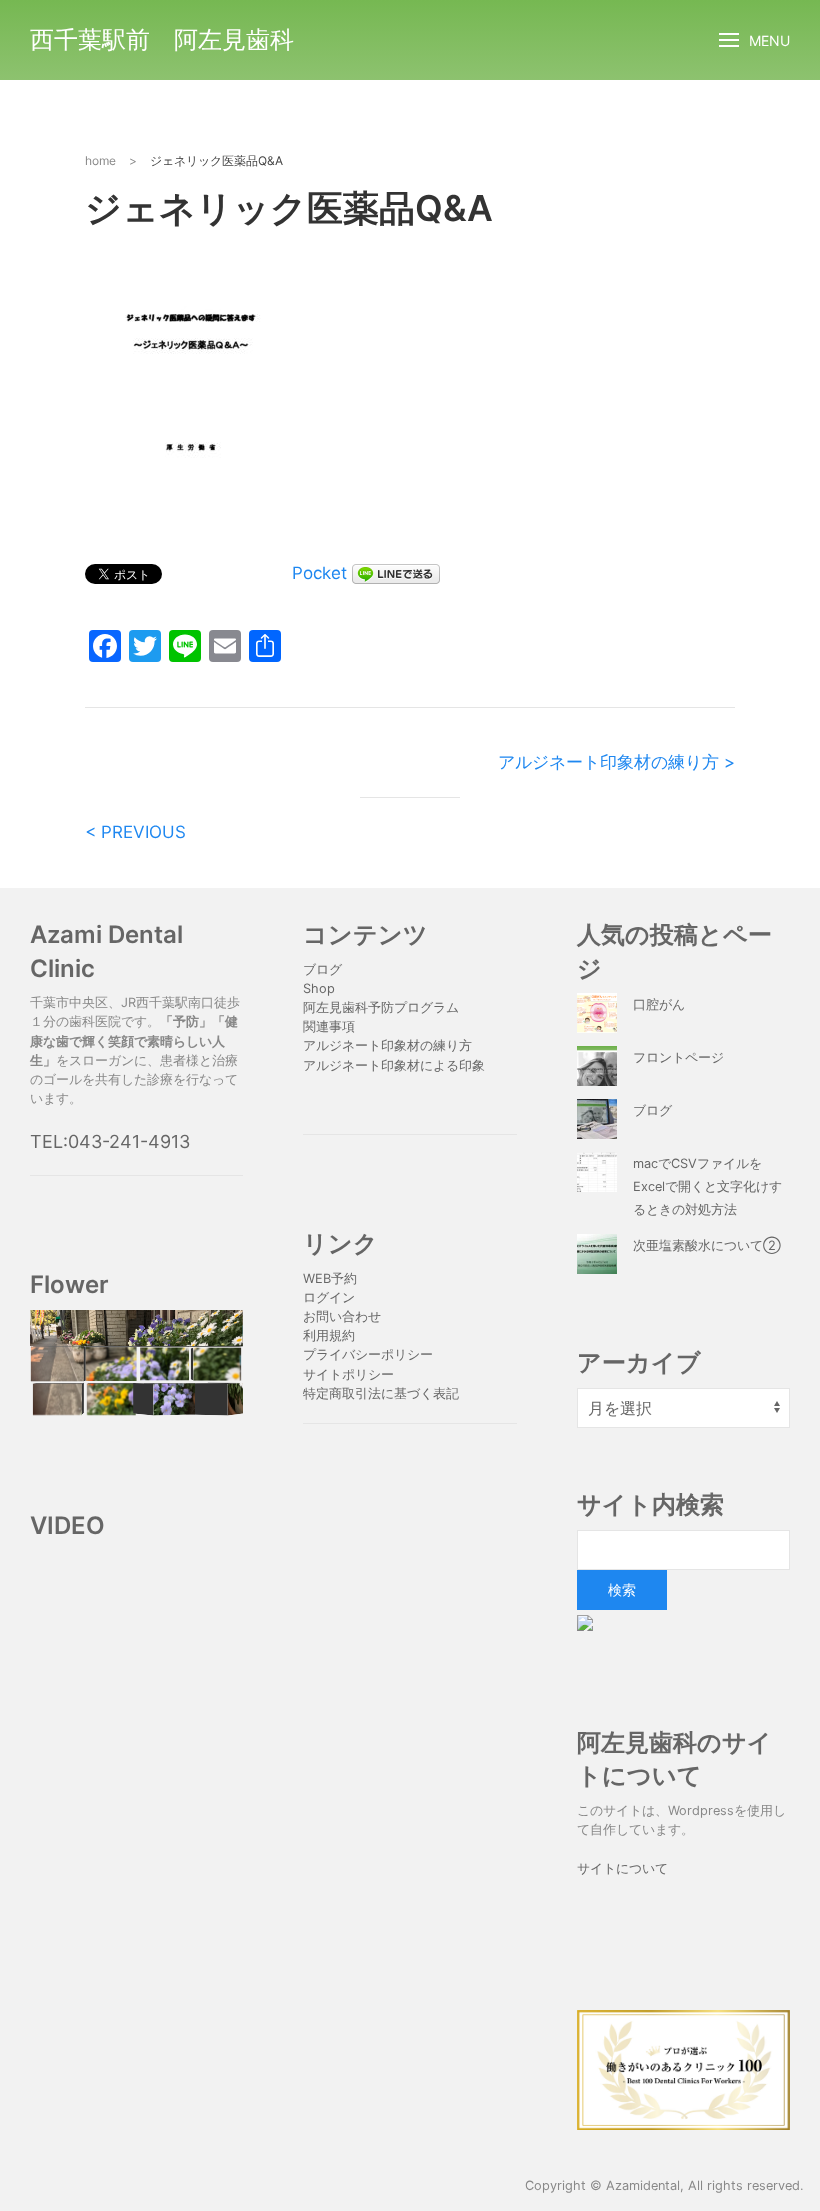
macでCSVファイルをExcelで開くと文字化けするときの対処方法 (707, 1186)
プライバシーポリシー (370, 1354)
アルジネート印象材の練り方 (387, 1045)
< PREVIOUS (135, 832)
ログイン (329, 1297)
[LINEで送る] (396, 573)
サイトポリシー (348, 1374)
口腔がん (659, 1004)
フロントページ (678, 1057)
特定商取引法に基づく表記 (381, 1393)
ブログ (322, 969)
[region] (136, 1363)
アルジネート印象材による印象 (394, 1065)
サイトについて (622, 1868)
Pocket (319, 573)
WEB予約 (330, 1278)
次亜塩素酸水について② (707, 1245)
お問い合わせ (342, 1316)
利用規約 (329, 1335)
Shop (319, 988)
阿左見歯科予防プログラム (381, 1007)
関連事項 (329, 1026)
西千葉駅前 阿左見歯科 (162, 39)
